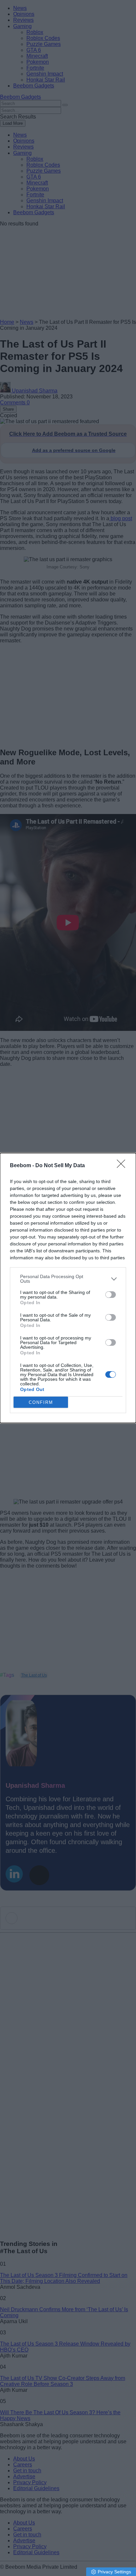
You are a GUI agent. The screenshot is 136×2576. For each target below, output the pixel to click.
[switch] (111, 1295)
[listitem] (68, 1279)
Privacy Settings (114, 2572)
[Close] (123, 1166)
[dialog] (68, 1288)
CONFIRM (41, 1402)
